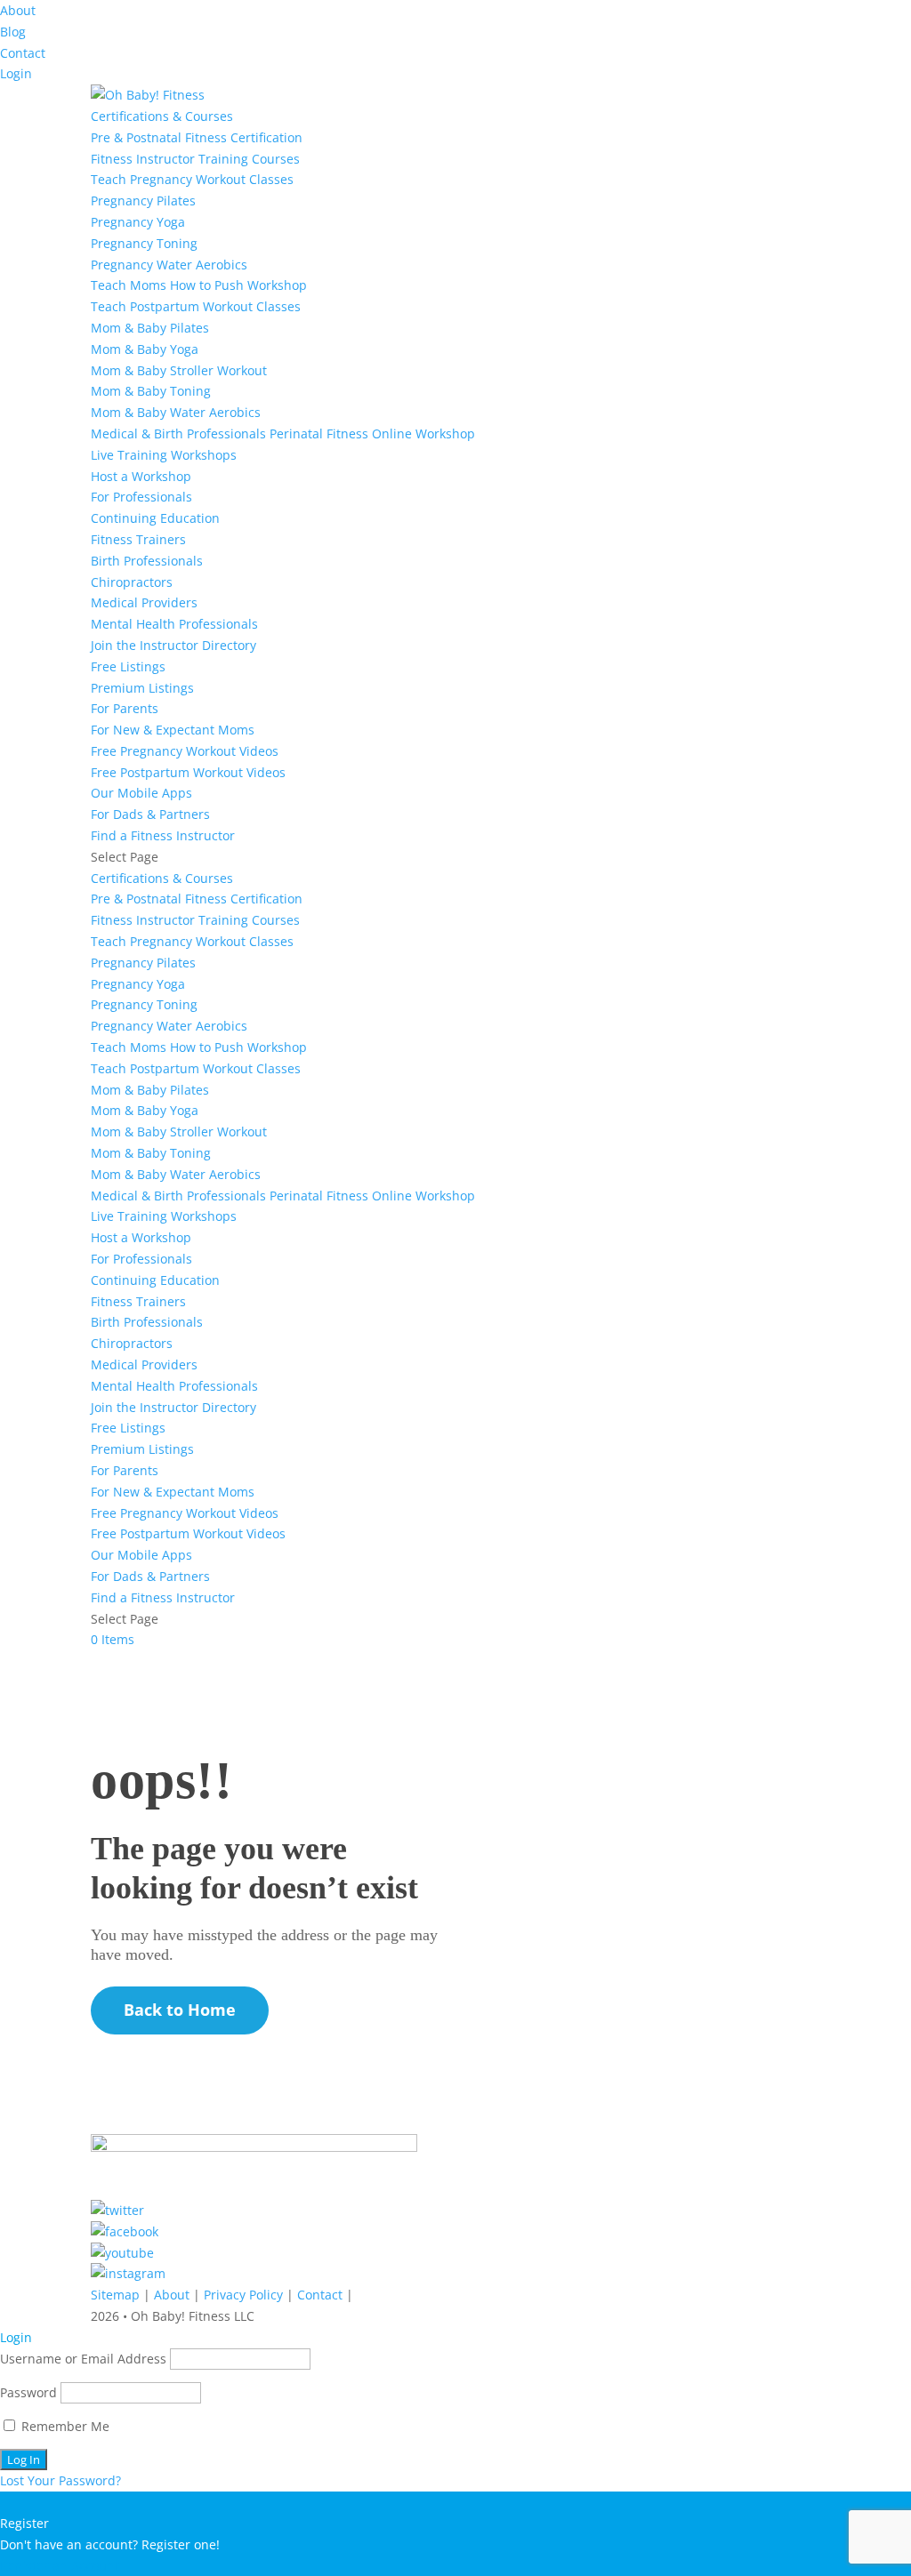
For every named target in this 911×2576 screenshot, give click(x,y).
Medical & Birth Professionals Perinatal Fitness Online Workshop (283, 433)
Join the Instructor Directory (173, 645)
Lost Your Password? (60, 2480)
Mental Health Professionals (174, 624)
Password (28, 2392)
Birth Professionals (147, 561)
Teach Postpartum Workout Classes (196, 306)
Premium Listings (142, 688)
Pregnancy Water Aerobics (169, 265)
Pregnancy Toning (144, 243)
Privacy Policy (243, 2295)
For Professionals (141, 497)
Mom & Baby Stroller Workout (179, 370)
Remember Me (64, 2426)
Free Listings (128, 666)
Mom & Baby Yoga (145, 349)
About (18, 10)
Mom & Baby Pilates (150, 328)
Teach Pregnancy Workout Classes (192, 179)
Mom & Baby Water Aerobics (176, 412)
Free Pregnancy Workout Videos (185, 751)
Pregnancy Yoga (138, 222)
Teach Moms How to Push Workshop (199, 285)
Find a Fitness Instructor (163, 835)
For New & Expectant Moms (173, 730)
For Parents (125, 708)
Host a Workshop (141, 476)
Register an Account (60, 2566)
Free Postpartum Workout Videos (188, 772)
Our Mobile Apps (141, 793)
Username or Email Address (83, 2359)
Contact (23, 53)
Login (16, 73)
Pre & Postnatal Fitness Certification (197, 137)
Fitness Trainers (138, 539)
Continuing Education (155, 518)
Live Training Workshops (164, 455)
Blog (13, 32)
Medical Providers (144, 602)
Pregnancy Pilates (143, 201)
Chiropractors (132, 582)
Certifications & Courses (162, 116)
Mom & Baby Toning (151, 391)
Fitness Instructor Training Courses (195, 159)
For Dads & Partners (150, 814)
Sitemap (115, 2295)
